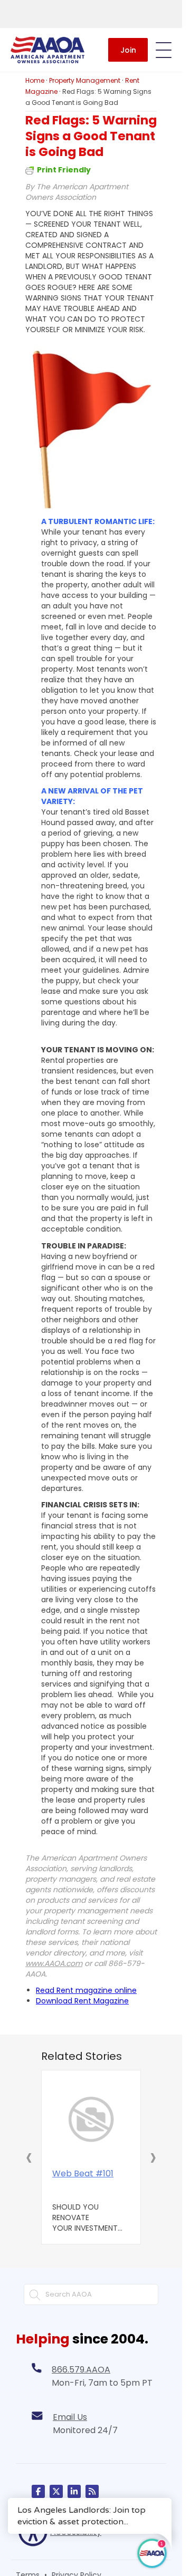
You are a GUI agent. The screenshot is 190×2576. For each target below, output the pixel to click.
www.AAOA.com (54, 1963)
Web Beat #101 (83, 2174)
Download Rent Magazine (82, 2001)
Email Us (70, 2417)
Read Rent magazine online (86, 1990)
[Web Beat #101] (91, 2119)
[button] (29, 2157)
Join (128, 50)
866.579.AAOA (81, 2370)
